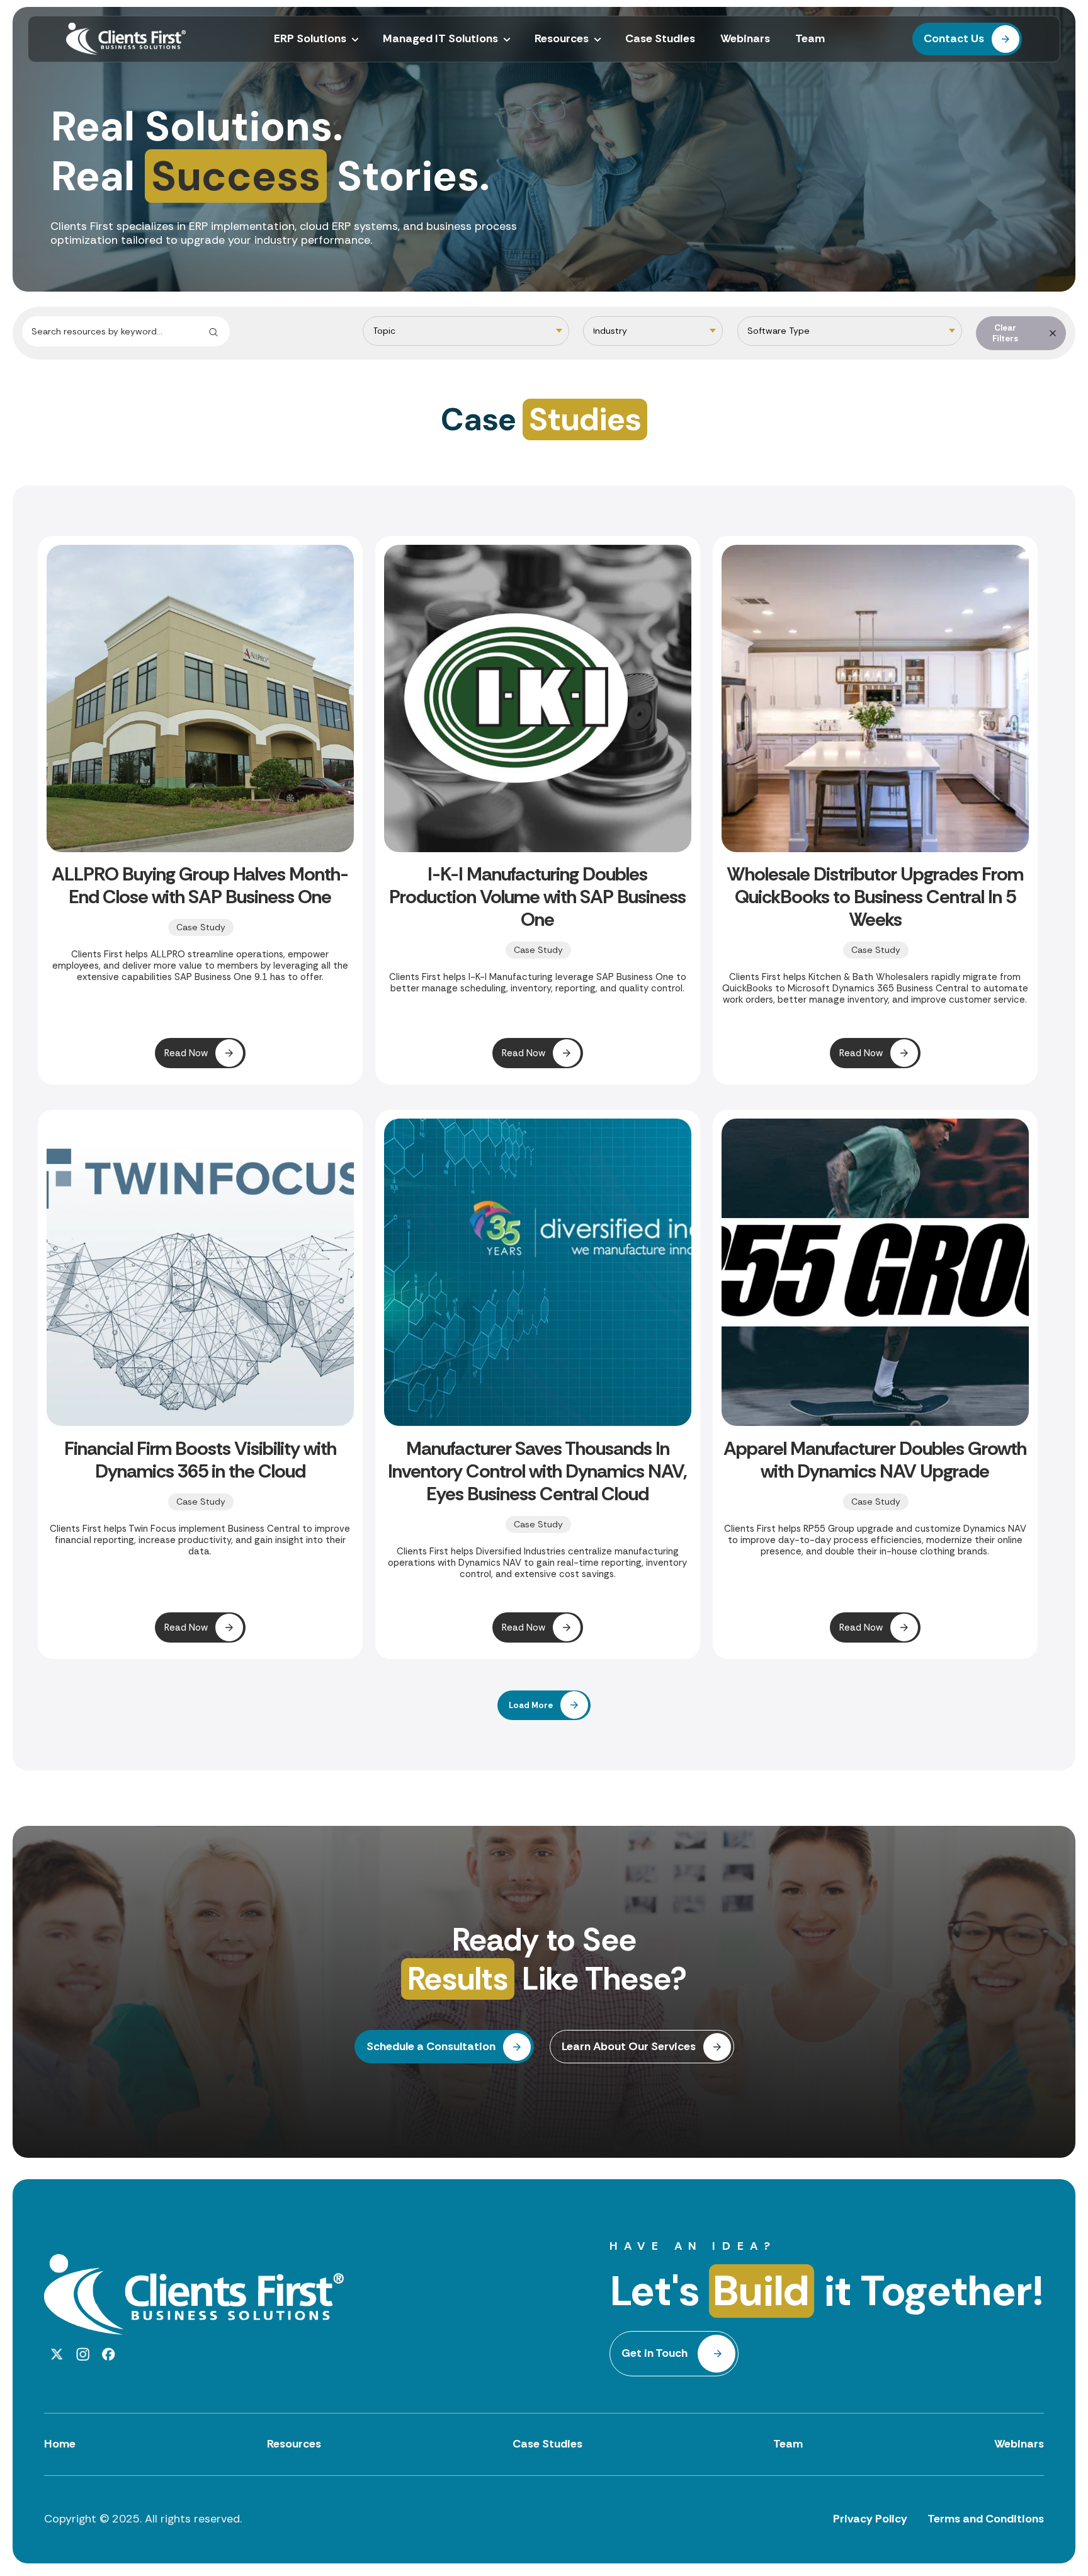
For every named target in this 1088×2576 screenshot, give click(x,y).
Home (60, 2444)
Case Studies (547, 2444)
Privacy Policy (870, 2519)
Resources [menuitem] (562, 39)
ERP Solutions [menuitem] (310, 39)
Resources (294, 2444)
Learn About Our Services (629, 2046)
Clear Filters (1005, 333)
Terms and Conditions (986, 2519)
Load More (531, 1705)
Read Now (186, 1053)
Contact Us (954, 38)
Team (788, 2444)
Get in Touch (654, 2353)
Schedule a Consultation (431, 2046)
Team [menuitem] (810, 39)
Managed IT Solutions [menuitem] (440, 39)
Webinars (1019, 2444)
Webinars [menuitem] (745, 39)
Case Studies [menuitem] (660, 39)
